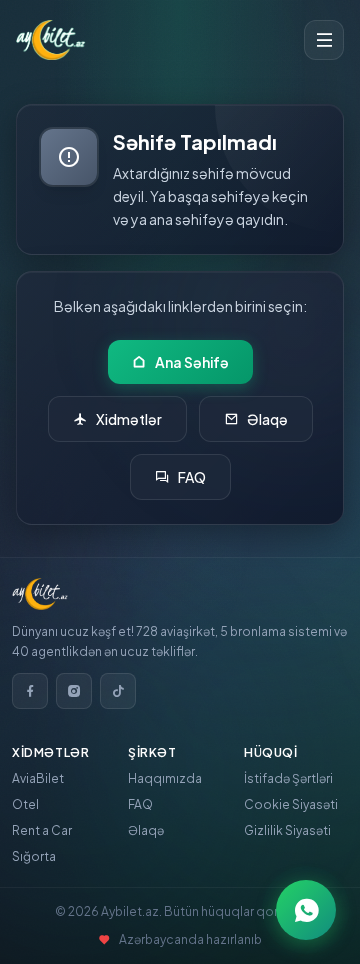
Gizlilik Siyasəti (287, 830)
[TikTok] (118, 691)
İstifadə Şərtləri (288, 778)
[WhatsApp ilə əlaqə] (306, 910)
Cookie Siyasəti (291, 804)
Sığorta (34, 856)
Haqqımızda (165, 778)
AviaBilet (38, 778)
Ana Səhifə (192, 362)
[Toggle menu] (324, 40)
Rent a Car (42, 830)
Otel (25, 804)
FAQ (192, 477)
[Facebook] (30, 691)
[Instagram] (74, 691)
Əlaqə (267, 419)
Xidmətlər (129, 419)
